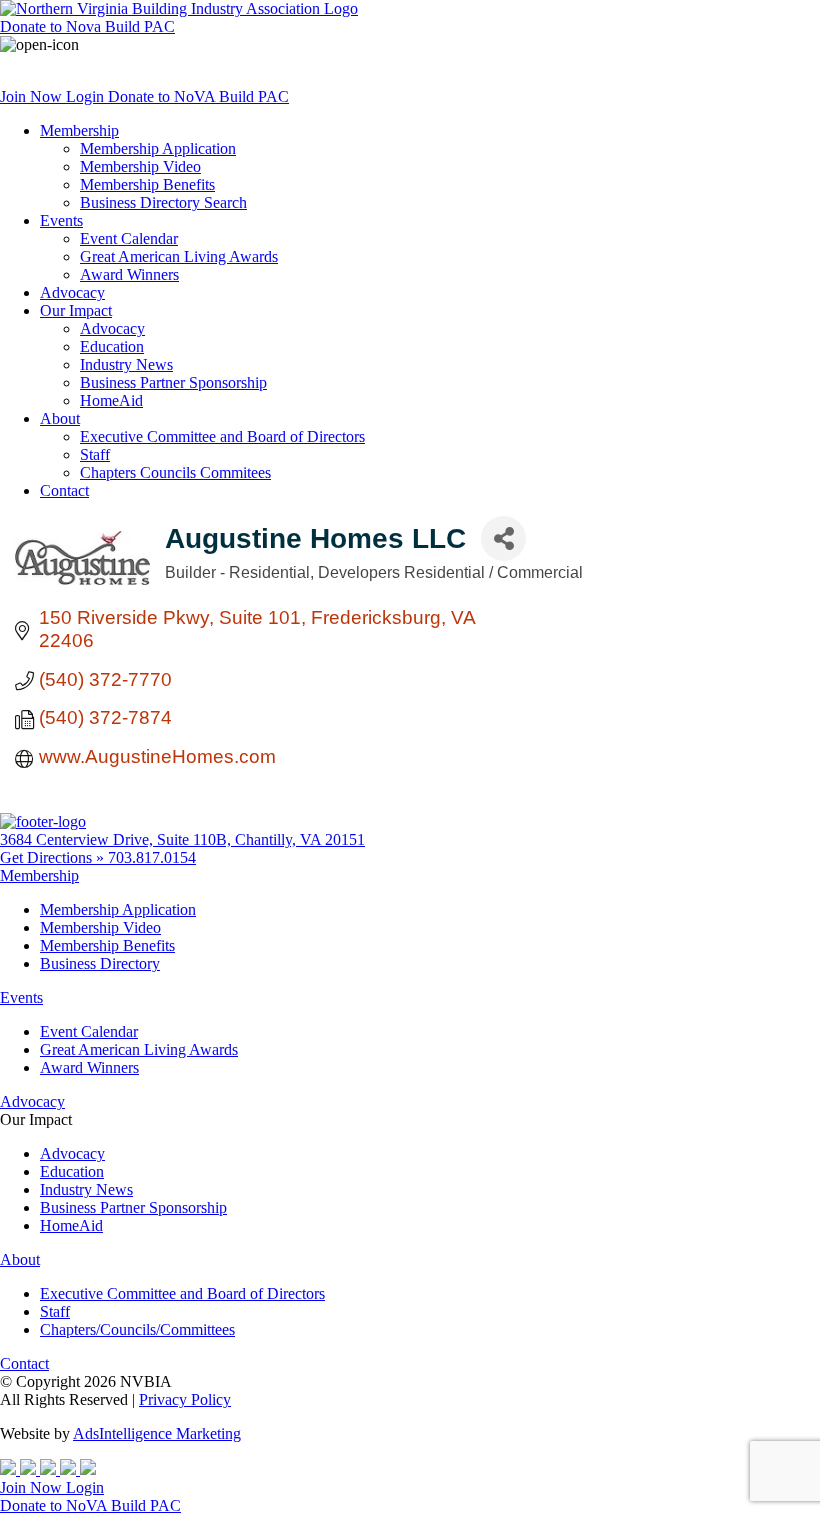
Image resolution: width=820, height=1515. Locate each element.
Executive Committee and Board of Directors (222, 436)
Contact (64, 490)
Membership (79, 130)
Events (61, 220)
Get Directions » (54, 857)
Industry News (126, 364)
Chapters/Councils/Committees (137, 1329)
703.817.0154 (152, 857)
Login (87, 96)
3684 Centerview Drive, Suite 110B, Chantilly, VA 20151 (182, 839)
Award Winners (129, 274)
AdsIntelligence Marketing (157, 1433)
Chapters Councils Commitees (175, 472)
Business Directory (100, 963)
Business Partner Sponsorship (173, 382)
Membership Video (140, 166)
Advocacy (72, 292)
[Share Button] (503, 538)
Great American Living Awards (179, 256)
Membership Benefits (147, 184)
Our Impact (76, 310)
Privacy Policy (185, 1399)
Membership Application (158, 148)
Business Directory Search (163, 202)
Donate (87, 26)
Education (112, 346)
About (60, 418)
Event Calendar (129, 238)
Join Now (33, 96)
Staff (95, 454)
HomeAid (111, 400)
